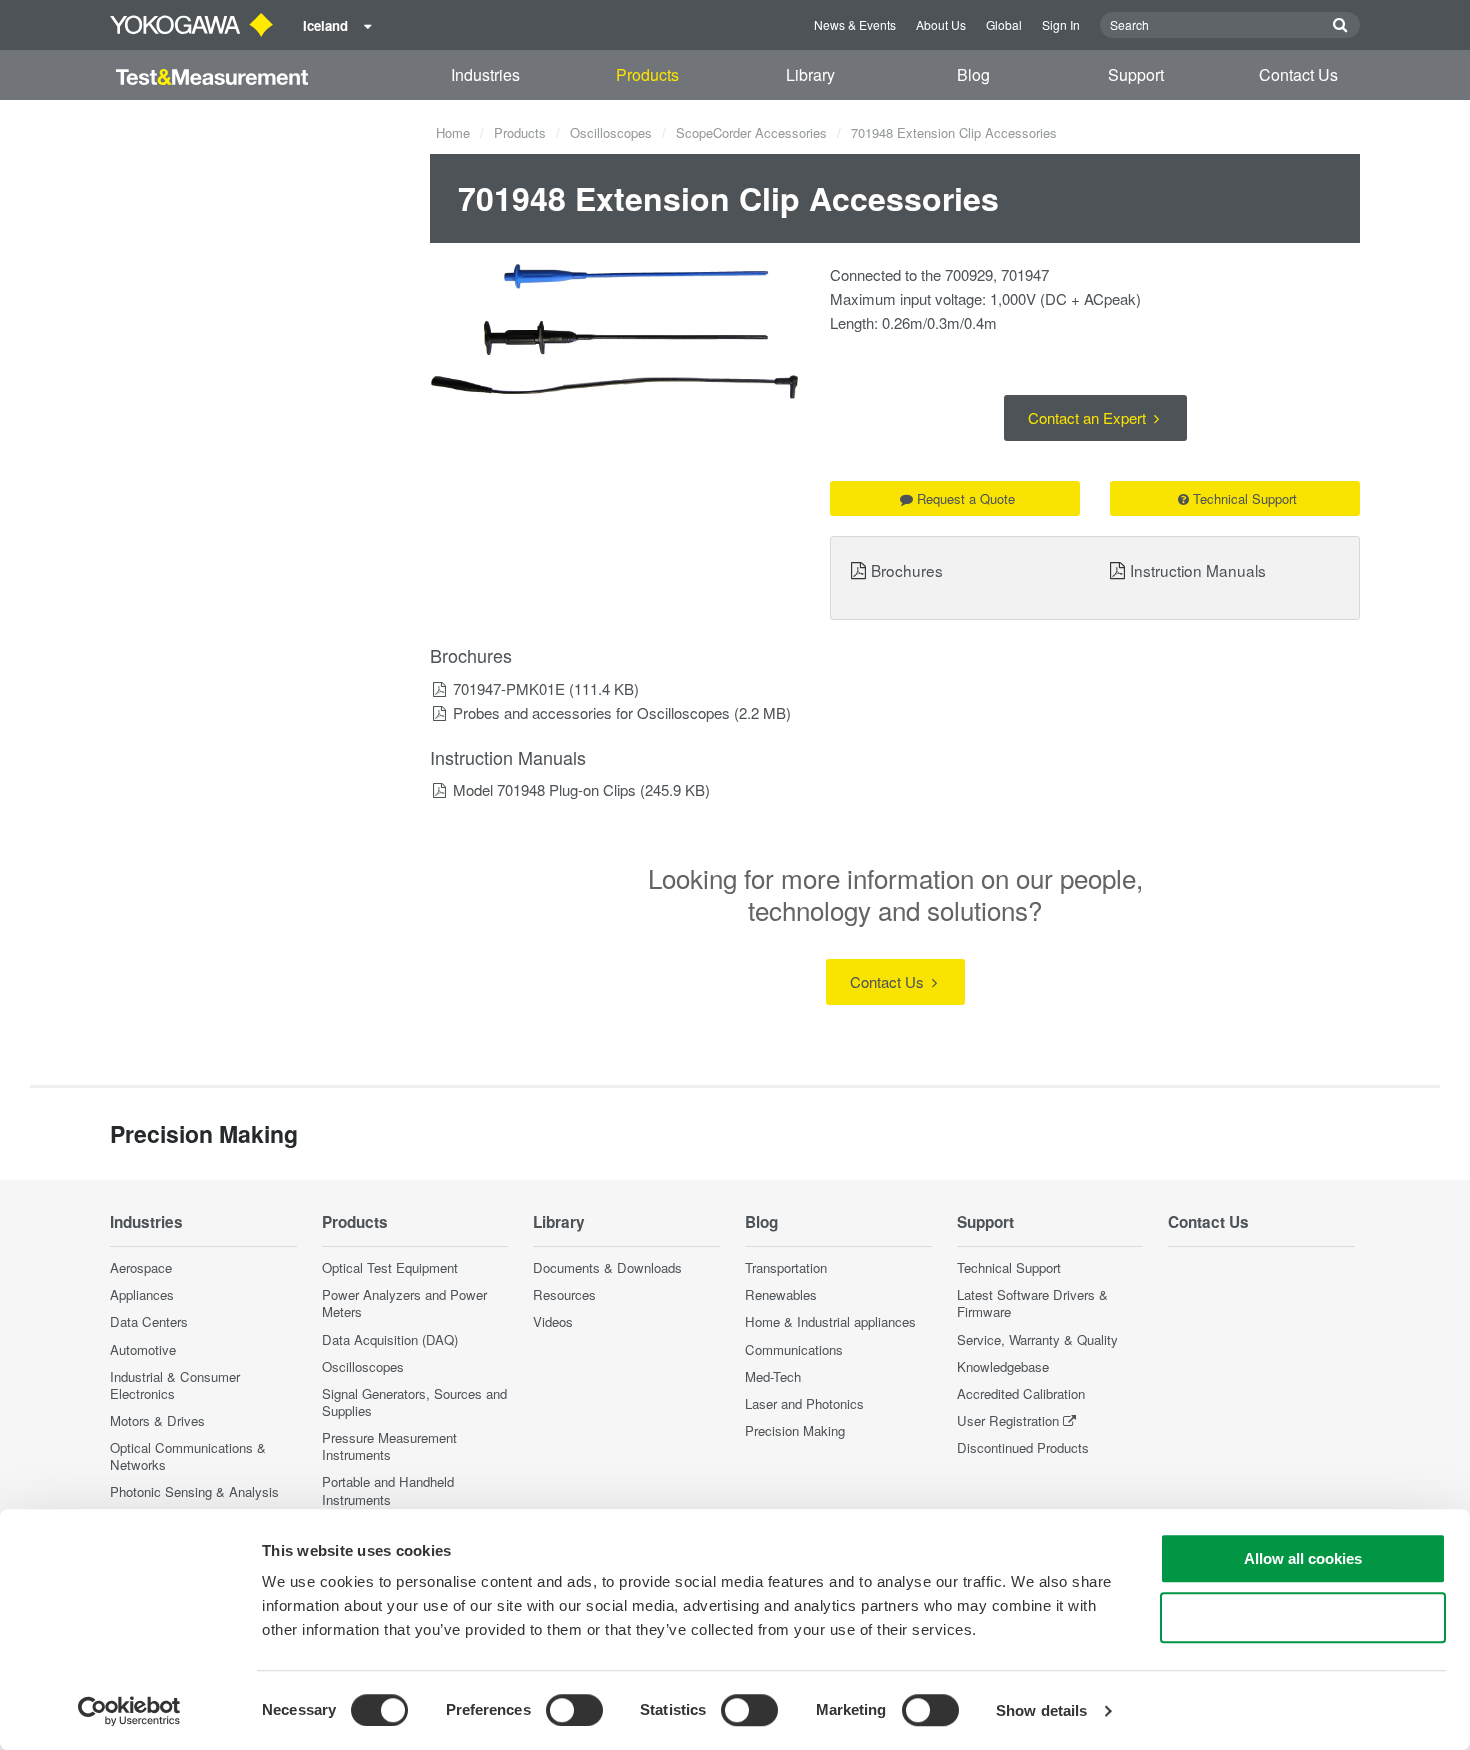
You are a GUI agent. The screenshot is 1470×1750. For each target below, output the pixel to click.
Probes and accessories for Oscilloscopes (591, 712)
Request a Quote (966, 498)
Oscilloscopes (611, 132)
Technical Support (1245, 498)
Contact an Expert (1089, 417)
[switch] (574, 1710)
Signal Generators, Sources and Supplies (414, 1402)
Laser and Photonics (804, 1403)
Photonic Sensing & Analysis (194, 1491)
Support (1136, 74)
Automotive (143, 1349)
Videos (553, 1321)
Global (1004, 24)
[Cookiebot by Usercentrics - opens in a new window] (129, 1711)
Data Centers (149, 1321)
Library (810, 74)
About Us (941, 24)
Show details (1041, 1710)
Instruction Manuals (1198, 570)
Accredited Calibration (1021, 1393)
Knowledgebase (1003, 1366)
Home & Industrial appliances (830, 1321)
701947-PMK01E (509, 688)
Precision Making (795, 1430)
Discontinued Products (1023, 1447)
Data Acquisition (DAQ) (390, 1339)
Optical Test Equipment (390, 1267)
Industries (485, 74)
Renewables (781, 1294)
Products (647, 74)
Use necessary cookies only (1303, 1617)
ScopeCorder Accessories (751, 132)
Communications (794, 1349)
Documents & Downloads (607, 1267)
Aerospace (141, 1267)
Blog (973, 74)
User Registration (1008, 1420)
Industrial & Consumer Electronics (175, 1385)
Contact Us (1298, 74)
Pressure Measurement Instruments (389, 1446)
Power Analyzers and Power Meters (404, 1303)
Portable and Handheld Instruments (388, 1490)
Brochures (907, 570)
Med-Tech (773, 1376)
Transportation (786, 1267)
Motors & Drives (157, 1420)
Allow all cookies (1303, 1558)
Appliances (142, 1294)
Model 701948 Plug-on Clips (544, 789)
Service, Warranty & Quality (1037, 1339)
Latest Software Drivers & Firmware (1032, 1303)
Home (453, 132)
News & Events (855, 24)
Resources (564, 1294)
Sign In (1061, 24)
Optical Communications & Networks (188, 1456)
